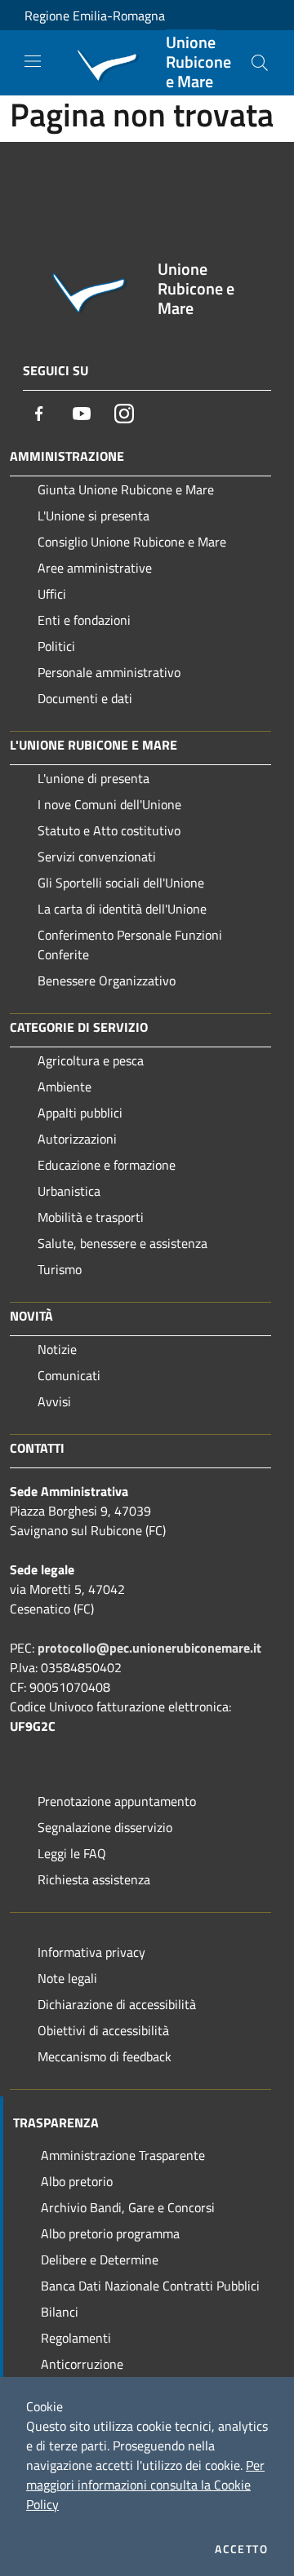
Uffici (52, 594)
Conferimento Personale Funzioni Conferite (130, 945)
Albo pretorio (77, 2181)
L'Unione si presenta (94, 516)
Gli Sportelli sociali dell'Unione (121, 883)
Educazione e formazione (107, 1165)
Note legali (67, 1978)
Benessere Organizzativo (107, 980)
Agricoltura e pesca (91, 1060)
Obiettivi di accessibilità (103, 2030)
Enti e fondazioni (84, 620)
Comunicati (69, 1375)
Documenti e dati (85, 698)
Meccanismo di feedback (105, 2056)
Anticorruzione (82, 2364)
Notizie (57, 1349)
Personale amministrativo (109, 672)
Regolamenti (76, 2338)
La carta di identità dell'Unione (122, 909)
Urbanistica (69, 1191)
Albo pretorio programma (110, 2233)
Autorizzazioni (77, 1139)
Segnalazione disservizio (105, 1827)
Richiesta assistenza (94, 1879)
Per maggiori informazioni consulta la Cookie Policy (145, 2485)
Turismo (60, 1269)
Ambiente (65, 1087)
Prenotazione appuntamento (117, 1801)
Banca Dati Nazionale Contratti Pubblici (150, 2286)
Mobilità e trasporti (91, 1217)
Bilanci (60, 2312)
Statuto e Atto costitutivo (109, 830)
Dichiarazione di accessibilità (117, 2004)
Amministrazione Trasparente (123, 2155)
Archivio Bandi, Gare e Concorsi (128, 2207)
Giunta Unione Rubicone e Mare (126, 489)
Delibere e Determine (100, 2260)
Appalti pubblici (80, 1113)
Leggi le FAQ (72, 1853)
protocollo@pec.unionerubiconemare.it (149, 1648)
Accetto (241, 2549)
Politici (56, 646)
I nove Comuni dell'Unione (109, 804)
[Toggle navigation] (33, 61)
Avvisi (54, 1401)
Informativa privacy (91, 1952)
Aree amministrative (95, 568)
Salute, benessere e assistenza (122, 1243)
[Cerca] (260, 63)
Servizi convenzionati (97, 856)
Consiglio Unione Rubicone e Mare (132, 542)
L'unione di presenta (94, 778)
